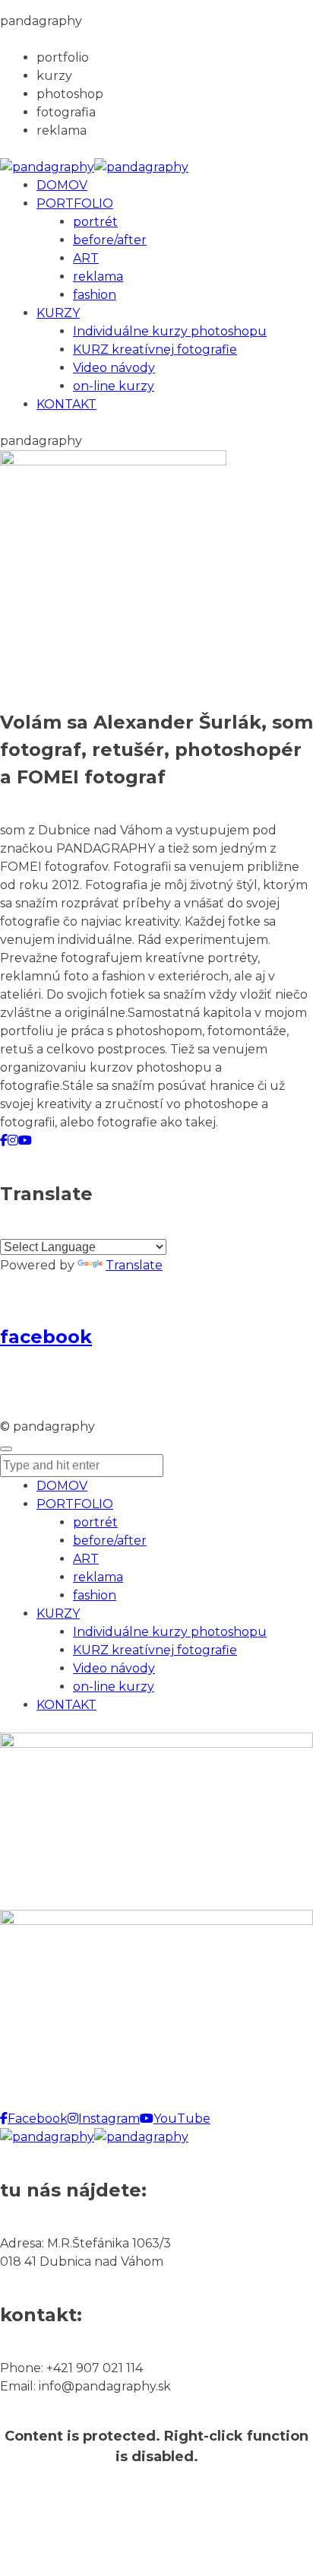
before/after (110, 1541)
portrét (95, 1522)
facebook (46, 1337)
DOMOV (62, 1486)
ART (86, 1559)
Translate (134, 1265)
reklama (98, 1577)
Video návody (114, 1668)
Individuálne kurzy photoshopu (170, 1632)
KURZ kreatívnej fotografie (155, 1650)
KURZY (58, 1614)
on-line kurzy (114, 1687)
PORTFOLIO (75, 1504)
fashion (95, 1595)
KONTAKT (66, 1705)
